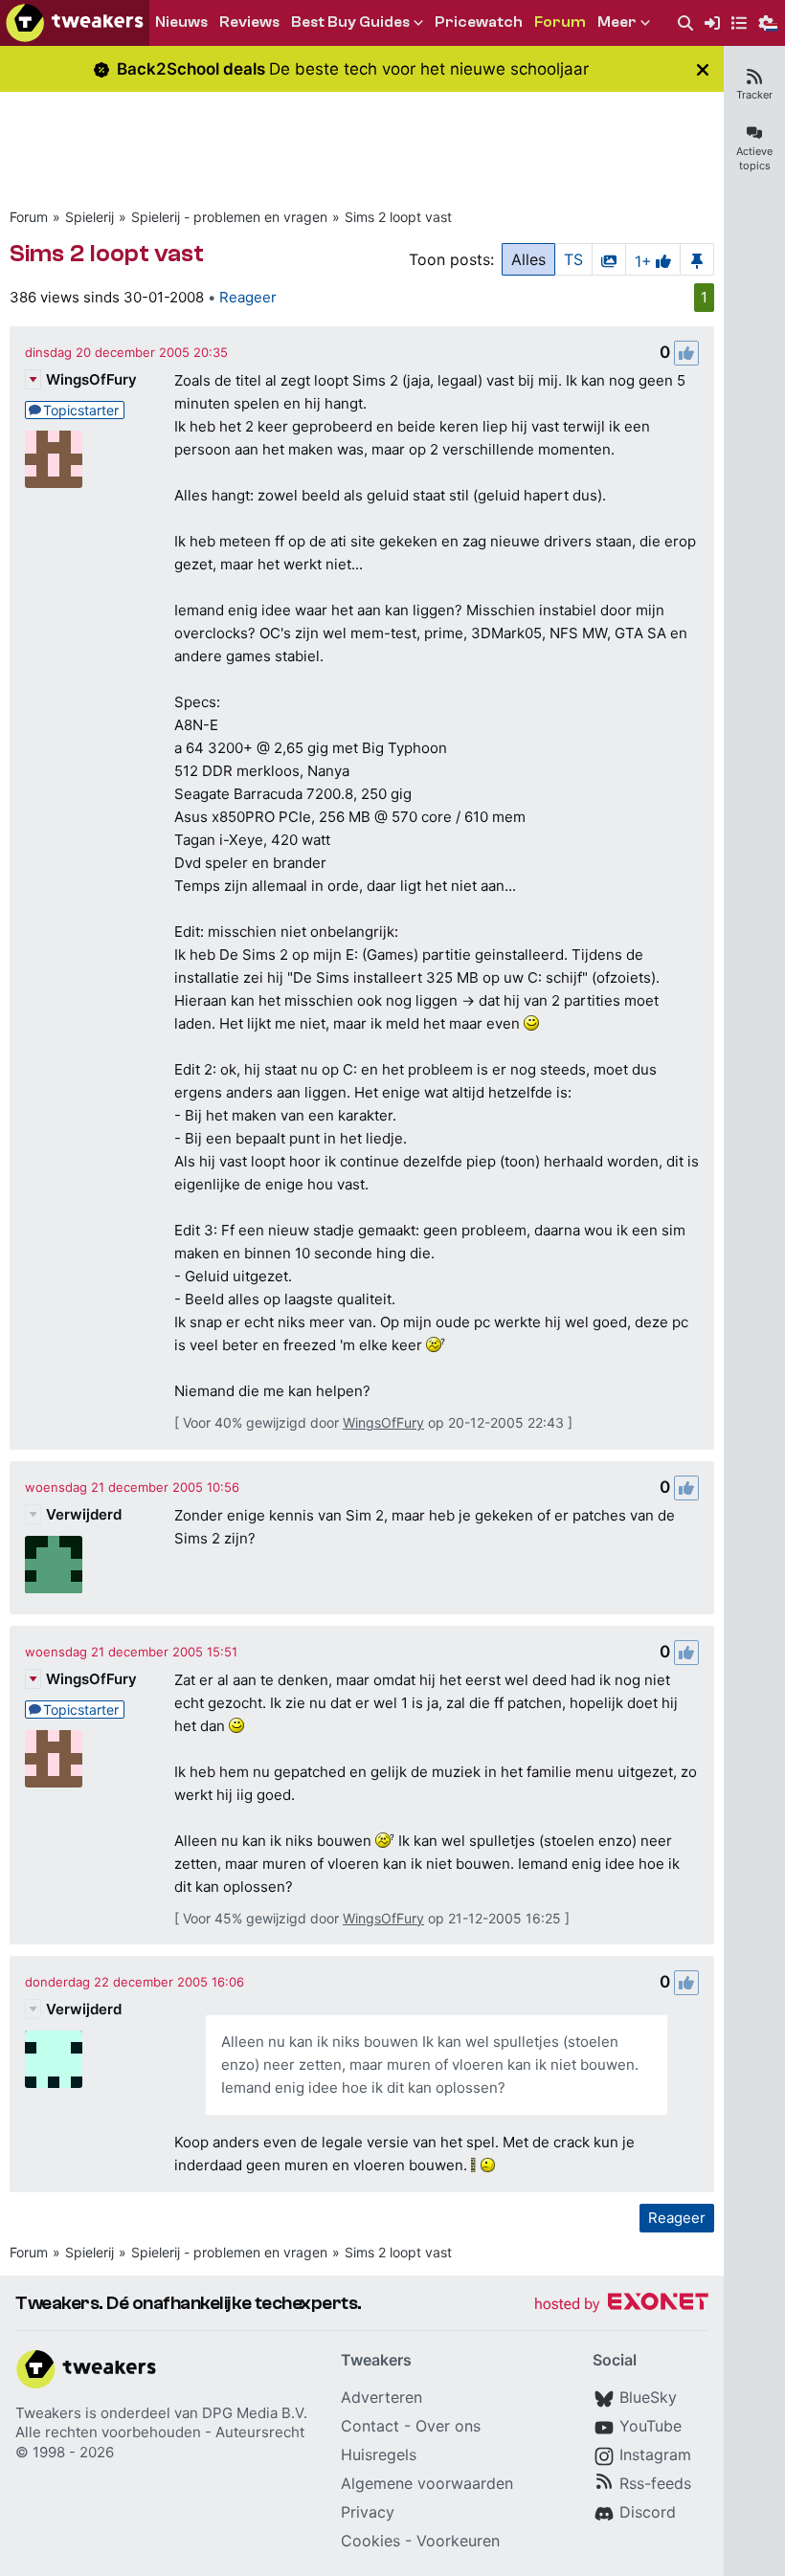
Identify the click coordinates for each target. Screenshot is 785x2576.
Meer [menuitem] (617, 22)
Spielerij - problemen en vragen (229, 217)
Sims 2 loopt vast (398, 217)
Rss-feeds (655, 2483)
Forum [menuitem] (560, 22)
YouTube (650, 2426)
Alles (528, 259)
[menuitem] (685, 23)
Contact (370, 2426)
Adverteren (381, 2397)
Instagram (655, 2454)
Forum (29, 217)
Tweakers (48, 2413)
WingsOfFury (91, 379)
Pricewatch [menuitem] (479, 22)
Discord (648, 2512)
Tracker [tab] (754, 95)
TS (573, 259)
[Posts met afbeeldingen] (609, 259)
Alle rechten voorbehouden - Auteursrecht (160, 2432)
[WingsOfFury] (54, 459)
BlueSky (648, 2397)
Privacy (368, 2512)
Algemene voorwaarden (427, 2483)
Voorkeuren (458, 2541)
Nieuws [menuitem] (181, 22)
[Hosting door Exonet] (621, 2305)
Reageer (248, 297)
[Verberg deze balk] (703, 69)
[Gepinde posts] (697, 259)
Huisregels (379, 2454)
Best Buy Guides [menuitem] (350, 22)
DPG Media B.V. (255, 2413)
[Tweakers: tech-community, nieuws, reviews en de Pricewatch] (75, 23)
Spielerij (90, 217)
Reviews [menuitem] (249, 22)
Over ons (448, 2426)
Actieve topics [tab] (754, 158)
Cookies (370, 2541)
